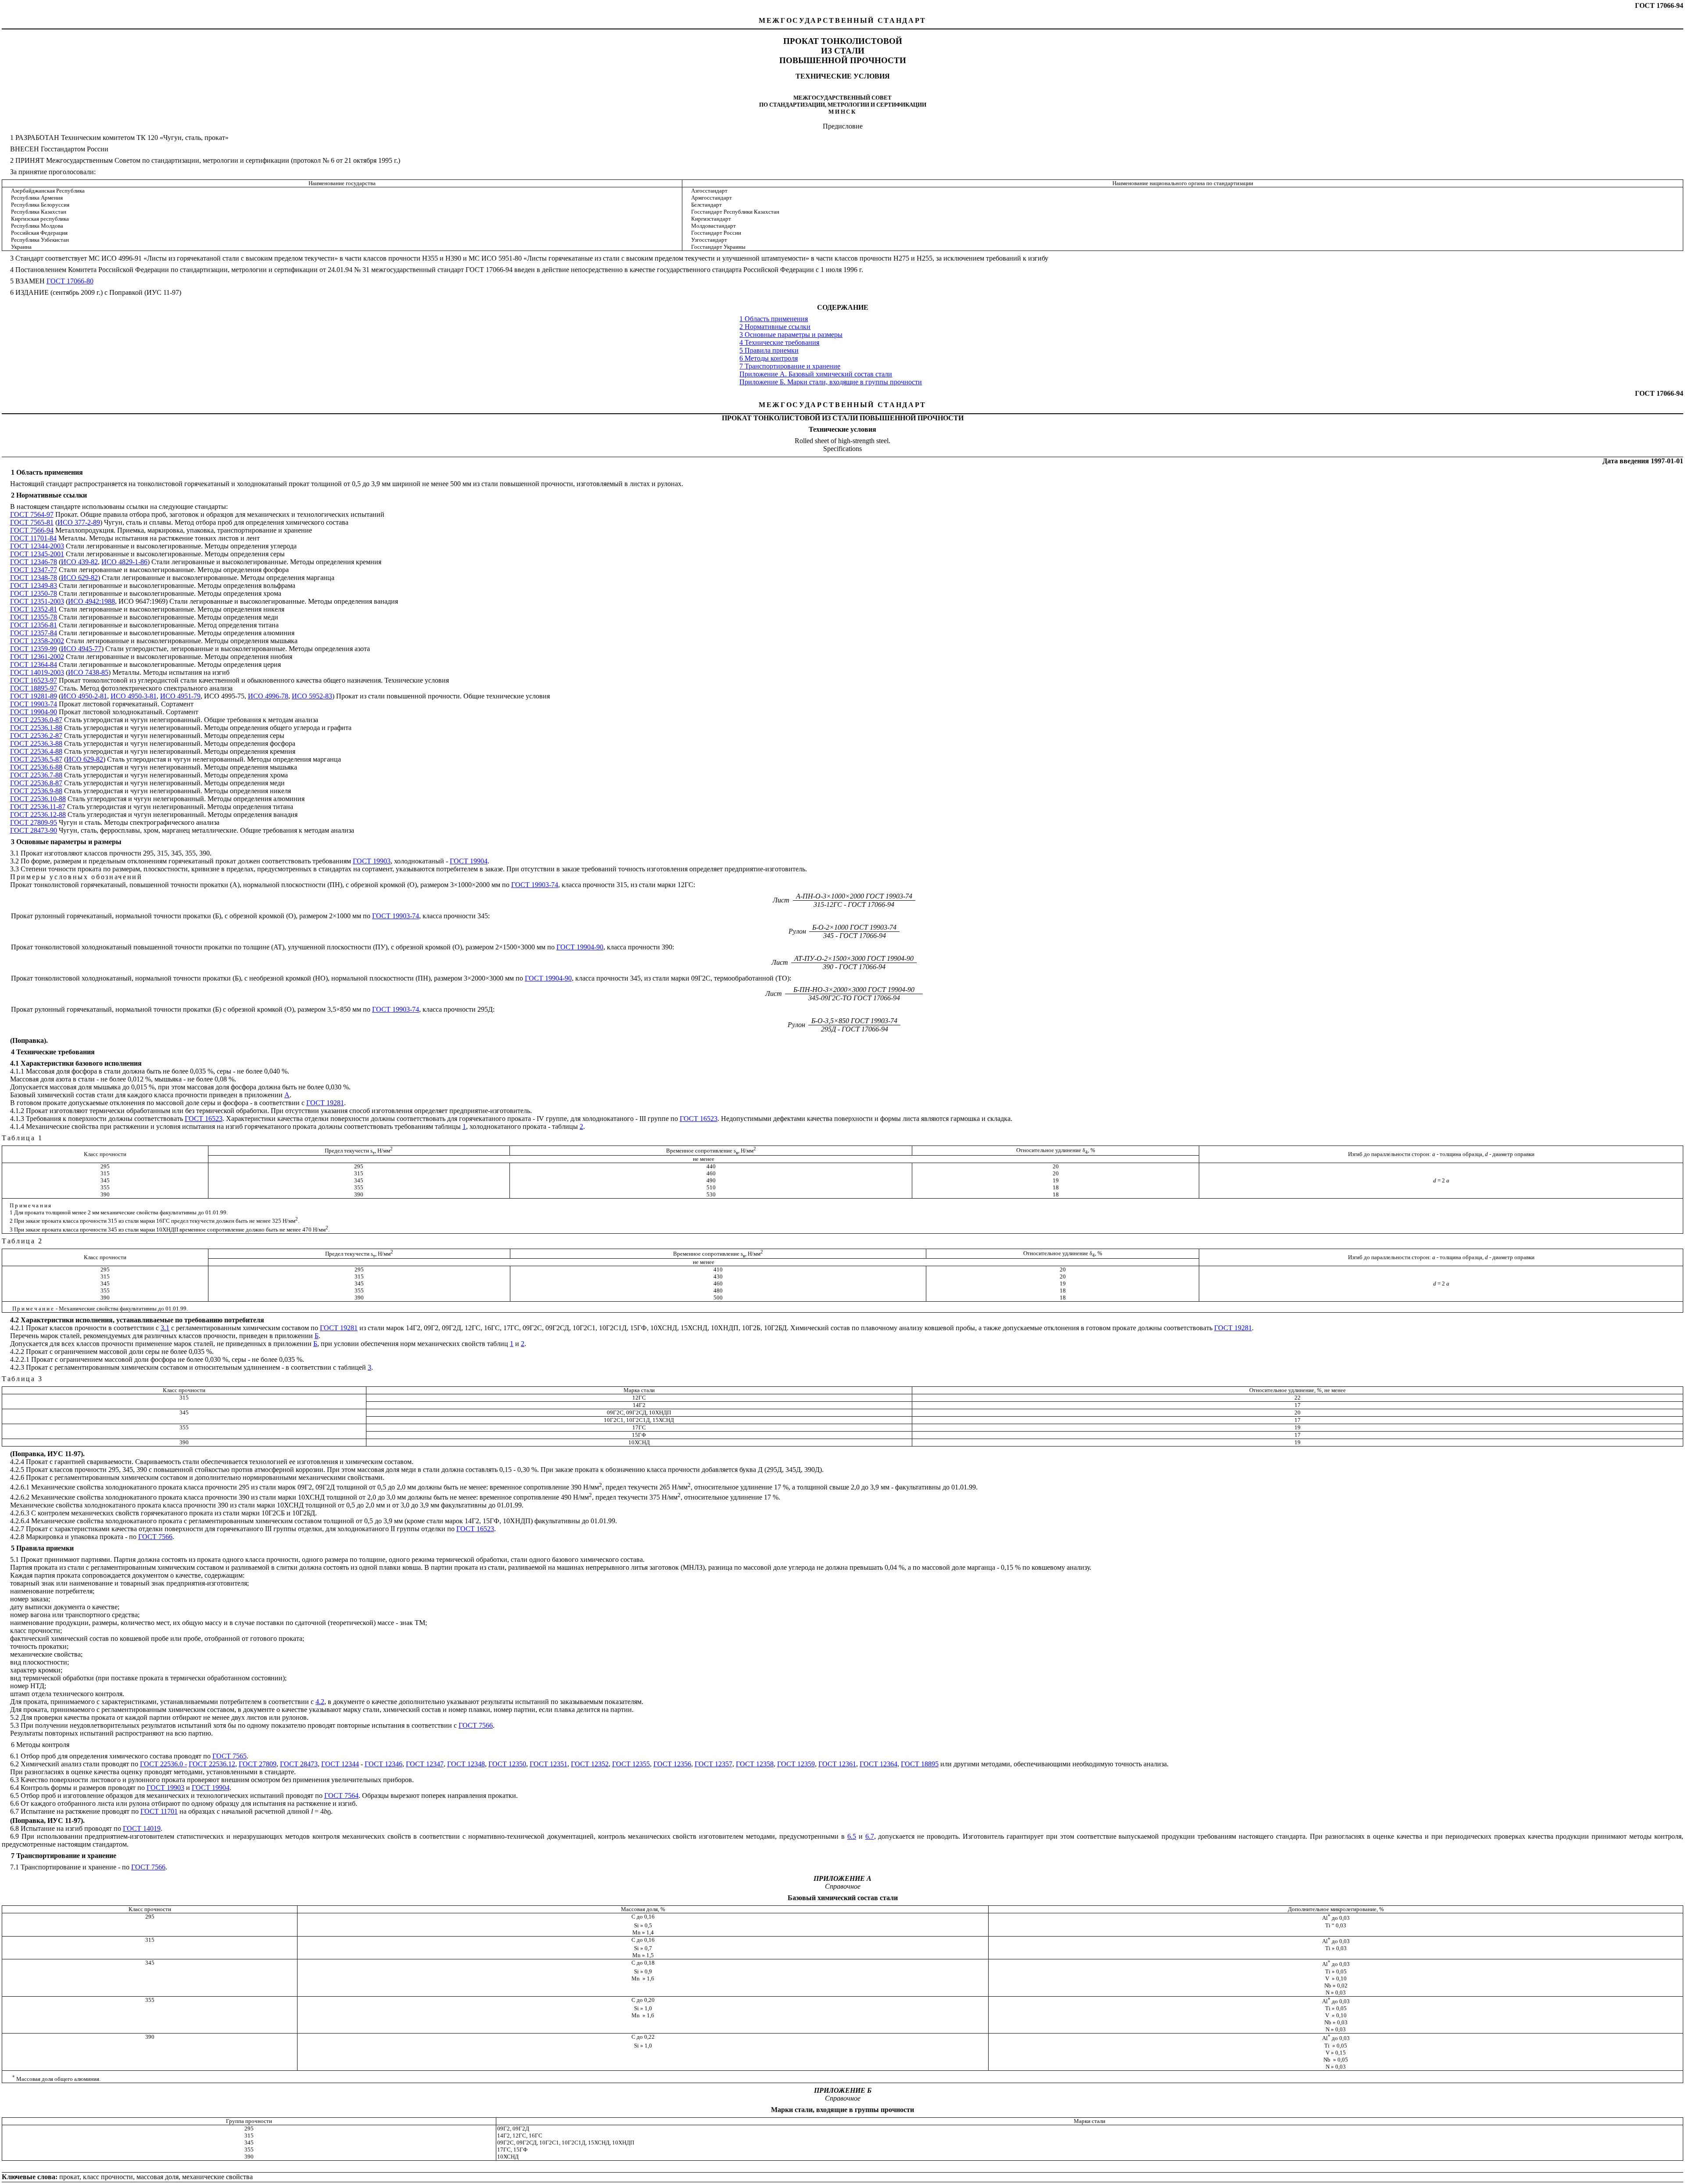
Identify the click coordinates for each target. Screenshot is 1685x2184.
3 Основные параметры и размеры (791, 335)
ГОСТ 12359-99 (34, 649)
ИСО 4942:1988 (91, 601)
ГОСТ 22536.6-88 (36, 767)
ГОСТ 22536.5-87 (36, 759)
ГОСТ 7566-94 (32, 530)
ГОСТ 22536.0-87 (36, 720)
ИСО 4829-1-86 (124, 562)
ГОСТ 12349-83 (34, 585)
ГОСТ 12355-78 (34, 617)
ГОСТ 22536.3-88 (36, 743)
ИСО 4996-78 (268, 696)
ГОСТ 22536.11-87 (38, 807)
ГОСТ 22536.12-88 (38, 815)
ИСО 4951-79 (180, 696)
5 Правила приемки (769, 350)
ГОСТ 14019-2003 (37, 672)
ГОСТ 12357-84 (34, 633)
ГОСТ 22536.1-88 (36, 728)
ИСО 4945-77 (81, 649)
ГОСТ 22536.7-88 (36, 775)
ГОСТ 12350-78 (34, 593)
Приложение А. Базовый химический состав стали (816, 374)
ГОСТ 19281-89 (34, 696)
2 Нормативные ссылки (775, 327)
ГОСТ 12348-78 (34, 578)
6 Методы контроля (769, 358)
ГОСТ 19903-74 (34, 704)
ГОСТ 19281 (325, 1103)
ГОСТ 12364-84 (34, 664)
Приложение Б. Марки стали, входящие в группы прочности (831, 382)
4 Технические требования (779, 342)
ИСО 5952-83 (312, 696)
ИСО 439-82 (79, 562)
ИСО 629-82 (79, 578)
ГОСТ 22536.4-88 (36, 751)
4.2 (320, 1702)
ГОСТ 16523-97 (34, 680)
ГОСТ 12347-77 (34, 570)
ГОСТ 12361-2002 (37, 657)
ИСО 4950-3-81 (134, 696)
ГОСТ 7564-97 (32, 514)
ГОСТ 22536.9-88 (36, 791)
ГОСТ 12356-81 (34, 625)
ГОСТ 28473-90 (34, 830)
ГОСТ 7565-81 (32, 522)
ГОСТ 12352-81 (34, 609)
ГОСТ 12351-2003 (37, 601)
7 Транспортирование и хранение (790, 366)
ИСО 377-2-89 (79, 522)
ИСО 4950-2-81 (84, 696)
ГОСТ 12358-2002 (37, 641)
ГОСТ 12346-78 (34, 562)
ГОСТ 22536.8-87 (36, 783)
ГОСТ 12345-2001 (37, 554)
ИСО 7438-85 (88, 672)
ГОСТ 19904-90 (34, 712)
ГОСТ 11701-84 (33, 538)
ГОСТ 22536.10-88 (38, 799)
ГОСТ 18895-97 (34, 688)
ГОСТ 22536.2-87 (36, 736)
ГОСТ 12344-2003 (37, 546)
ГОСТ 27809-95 (34, 822)
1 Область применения (774, 319)
